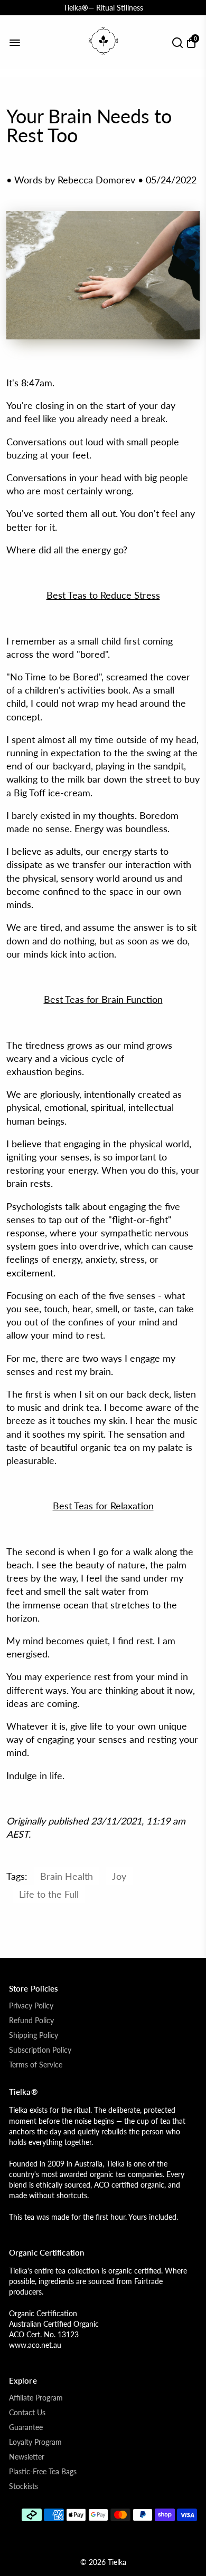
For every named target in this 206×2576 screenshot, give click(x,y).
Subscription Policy (40, 2050)
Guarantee (26, 2427)
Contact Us (27, 2413)
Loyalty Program (35, 2442)
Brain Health (67, 1876)
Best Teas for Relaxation (103, 1506)
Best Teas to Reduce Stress (103, 595)
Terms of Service (36, 2065)
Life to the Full (49, 1894)
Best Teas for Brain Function (103, 999)
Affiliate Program (36, 2398)
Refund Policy (31, 2021)
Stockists (24, 2486)
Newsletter (27, 2457)
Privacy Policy (31, 2006)
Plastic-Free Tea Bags (43, 2472)
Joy (119, 1876)
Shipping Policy (34, 2035)
